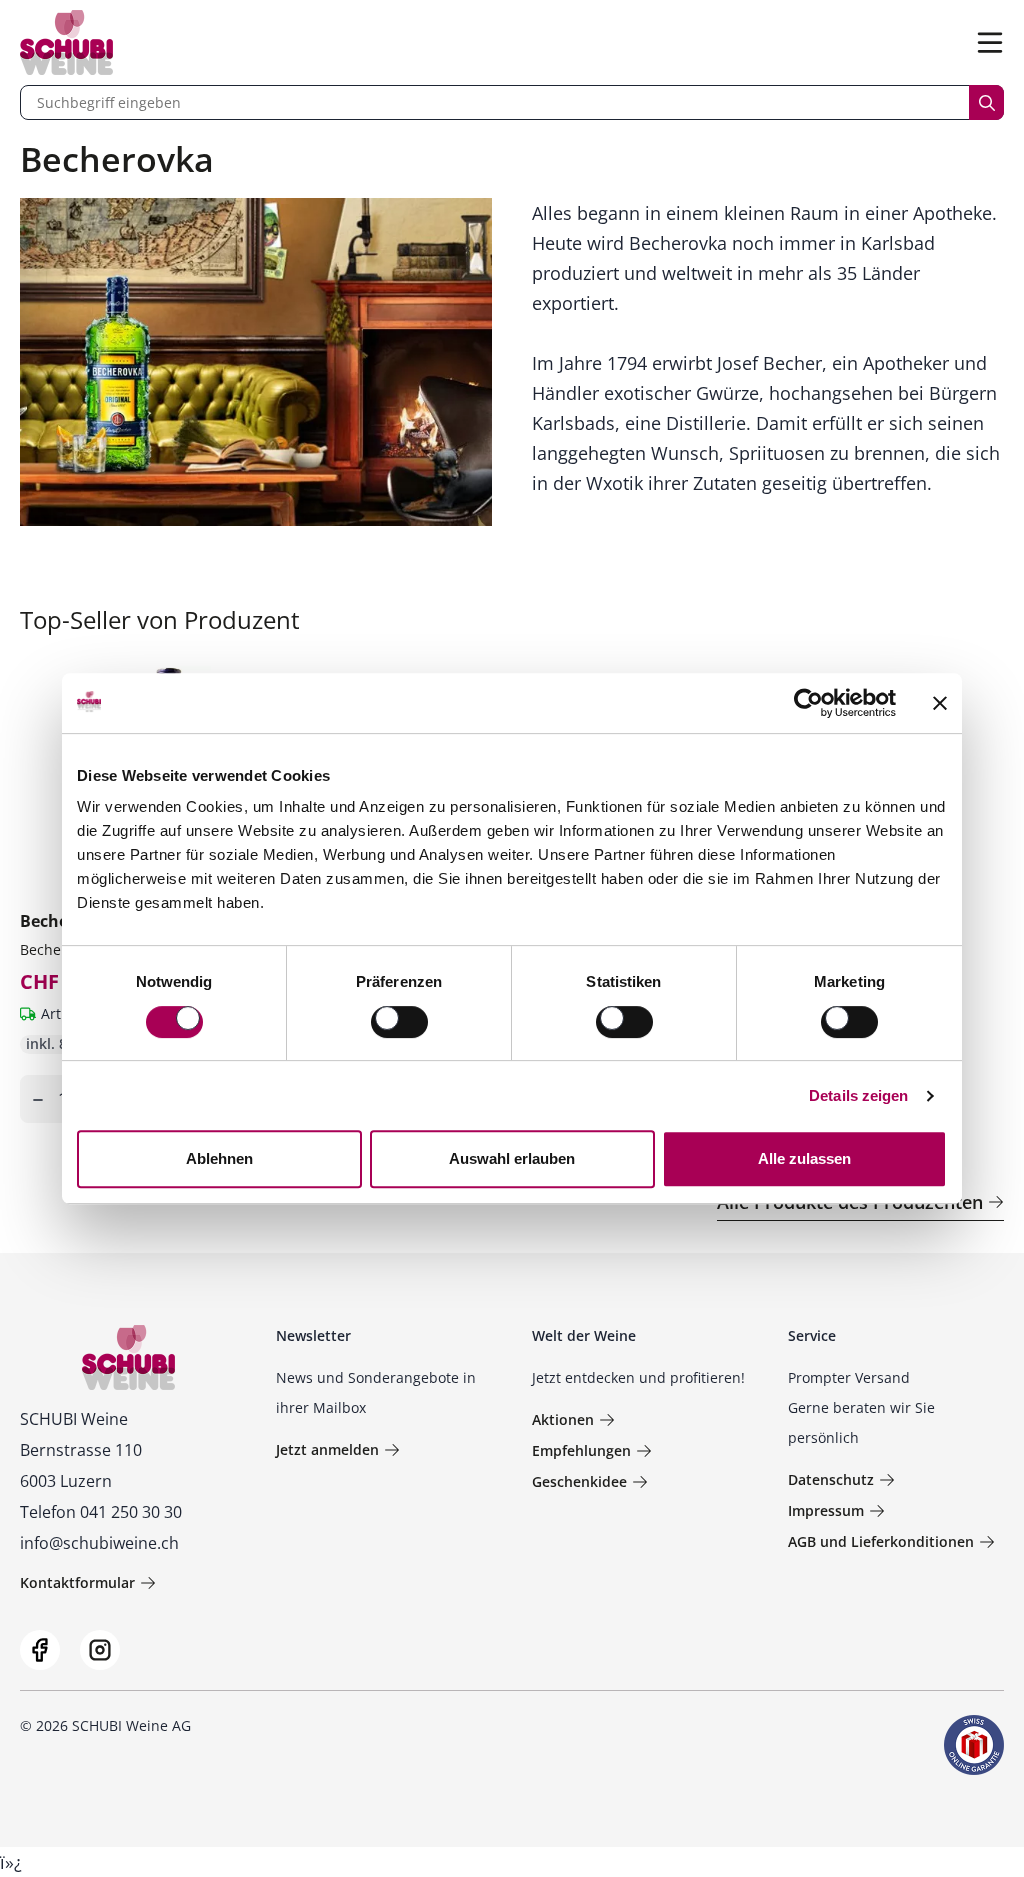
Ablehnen (219, 1158)
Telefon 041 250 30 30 (101, 1512)
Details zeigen (858, 1095)
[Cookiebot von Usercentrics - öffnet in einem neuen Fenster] (808, 703)
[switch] (401, 1024)
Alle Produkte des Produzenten (850, 1202)
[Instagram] (100, 1650)
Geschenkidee (579, 1481)
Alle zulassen (804, 1158)
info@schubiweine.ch (99, 1543)
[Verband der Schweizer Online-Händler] (974, 1745)
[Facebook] (40, 1650)
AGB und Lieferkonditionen (881, 1541)
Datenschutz (831, 1479)
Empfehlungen (581, 1450)
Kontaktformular (77, 1582)
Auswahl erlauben (512, 1158)
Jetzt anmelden (327, 1449)
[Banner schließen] (940, 703)
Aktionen (563, 1419)
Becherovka (58, 949)
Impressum (826, 1510)
